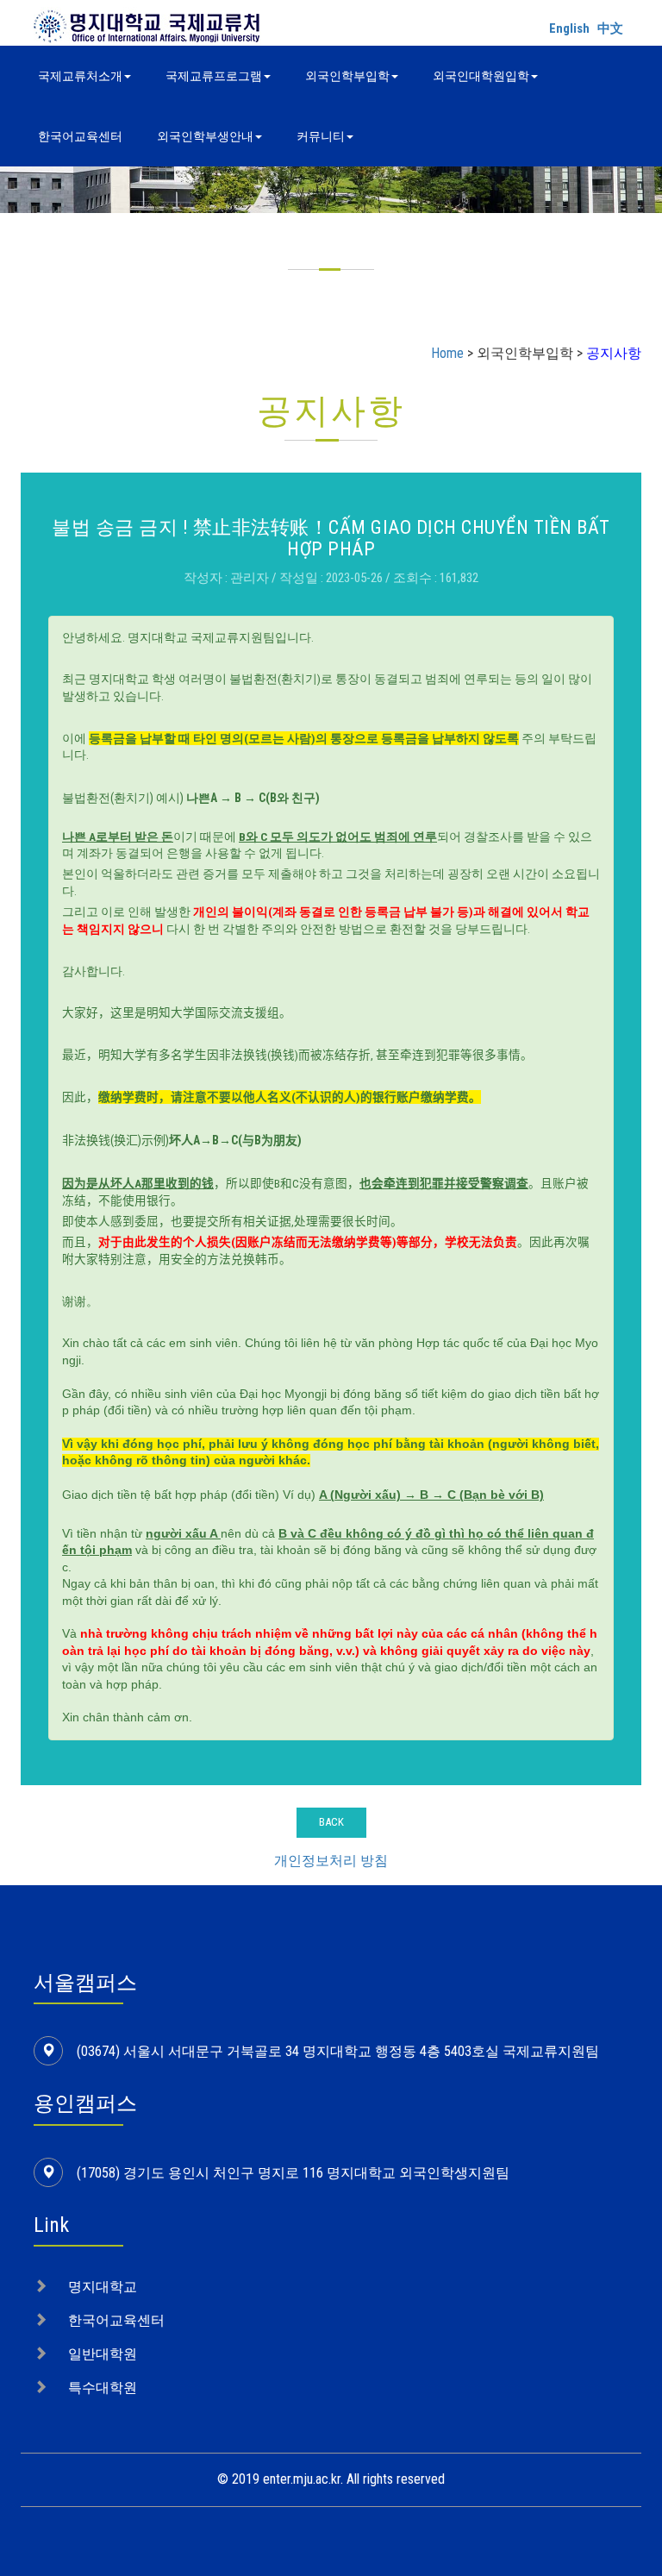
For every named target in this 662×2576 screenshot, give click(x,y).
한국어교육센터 (80, 136)
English (569, 28)
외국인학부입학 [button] (347, 76)
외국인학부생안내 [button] (205, 136)
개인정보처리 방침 (331, 1861)
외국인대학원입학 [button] (481, 76)
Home (447, 353)
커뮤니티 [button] (321, 136)
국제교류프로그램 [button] (214, 76)
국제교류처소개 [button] (80, 76)
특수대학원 (103, 2388)
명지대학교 (103, 2287)
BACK (331, 1822)
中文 (610, 28)
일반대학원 (103, 2354)
